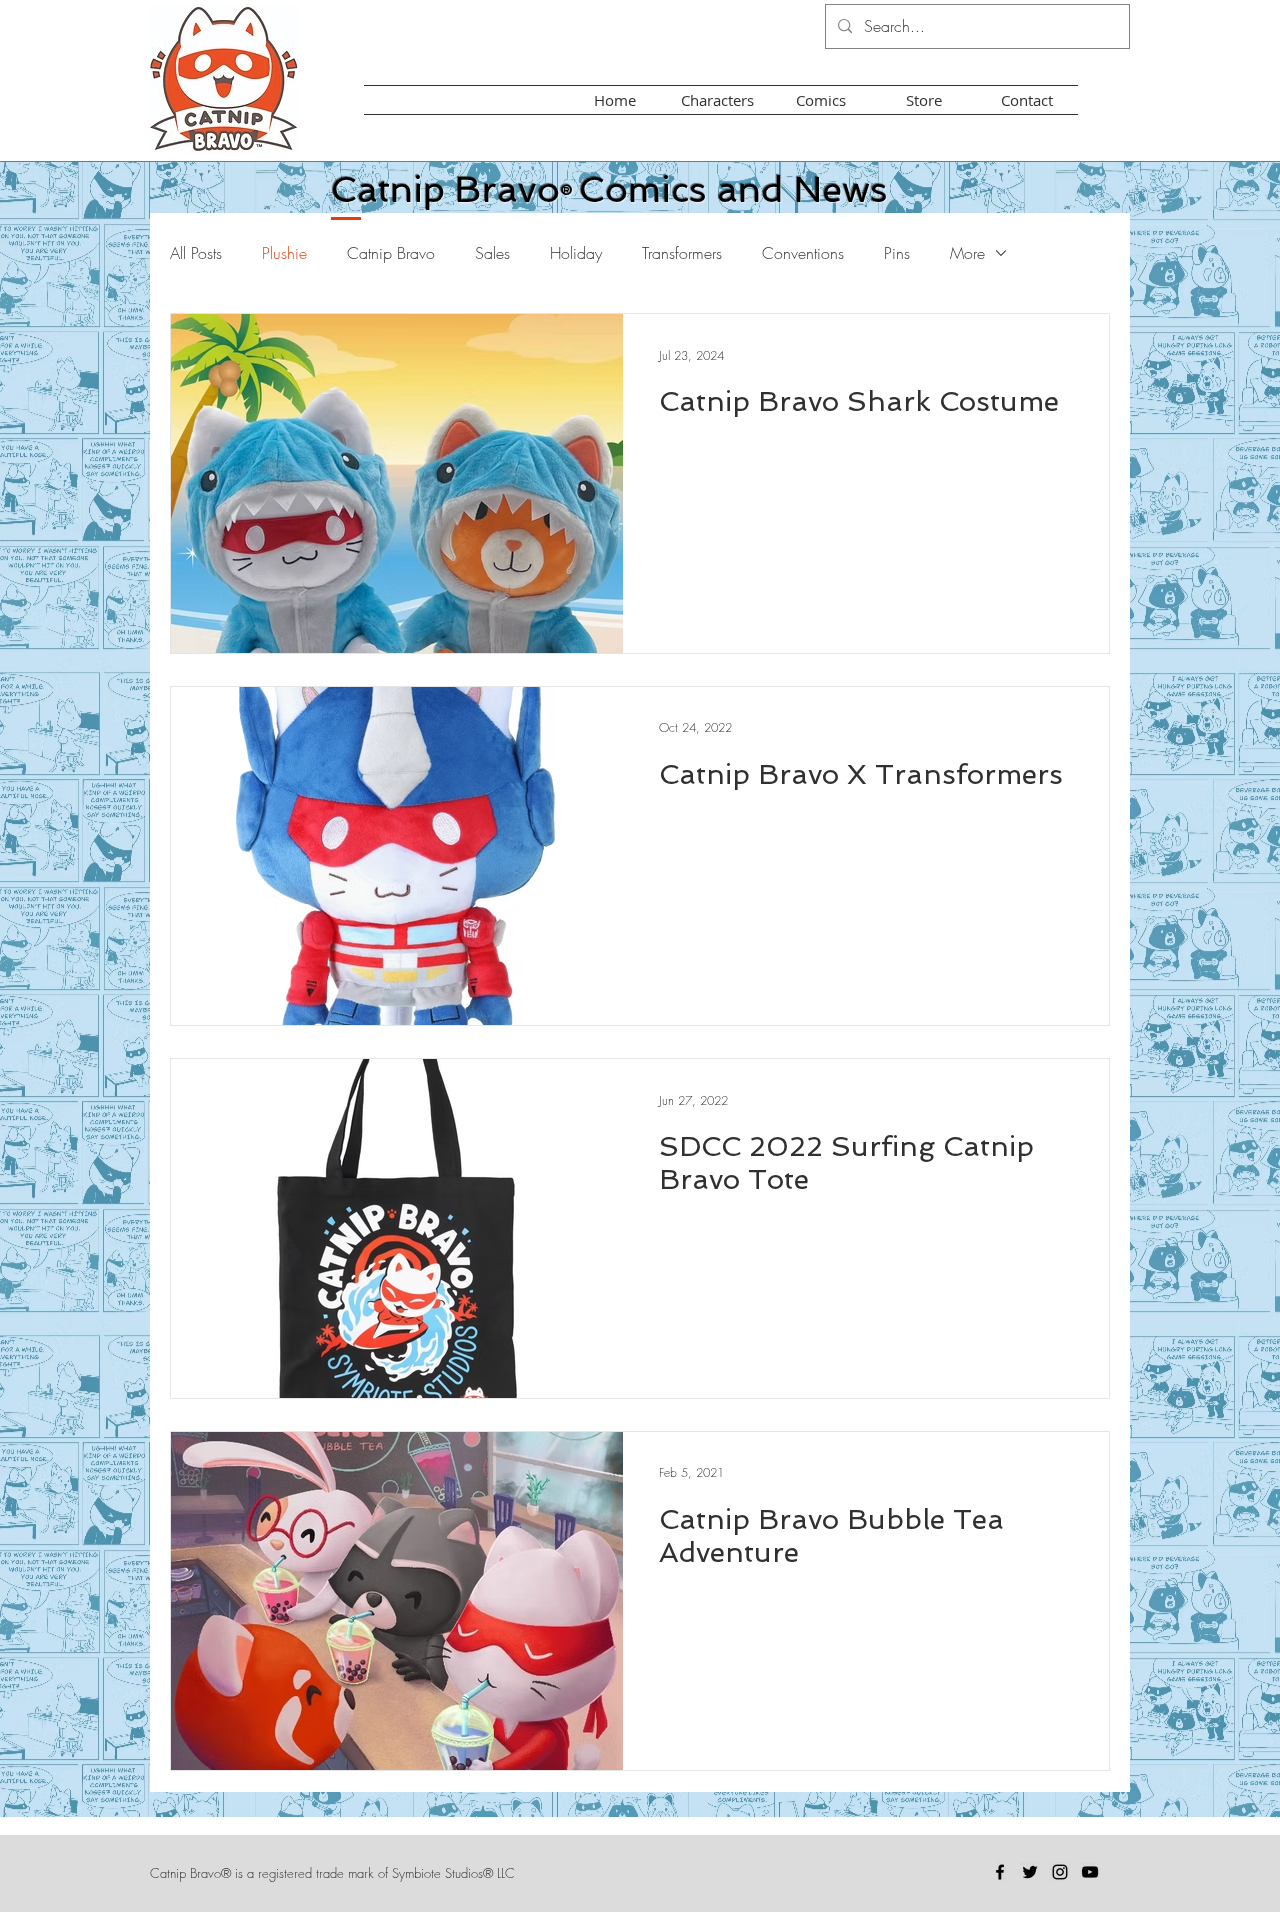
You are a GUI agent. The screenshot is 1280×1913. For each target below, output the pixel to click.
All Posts (196, 253)
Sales (492, 253)
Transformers (682, 253)
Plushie (284, 253)
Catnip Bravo (391, 253)
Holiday (576, 253)
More (967, 253)
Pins (897, 253)
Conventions (803, 253)
